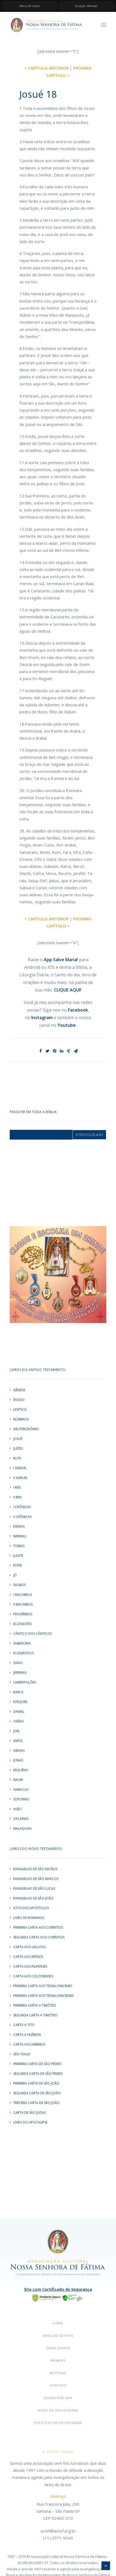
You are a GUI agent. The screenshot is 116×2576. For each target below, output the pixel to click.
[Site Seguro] (58, 2297)
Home (58, 2323)
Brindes (58, 2361)
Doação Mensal (86, 6)
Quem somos (58, 2348)
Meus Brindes (30, 6)
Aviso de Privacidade (58, 2410)
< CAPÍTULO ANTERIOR (47, 68)
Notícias (58, 2373)
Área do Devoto (58, 2336)
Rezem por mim (58, 2398)
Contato (58, 2385)
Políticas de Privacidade (58, 2423)
